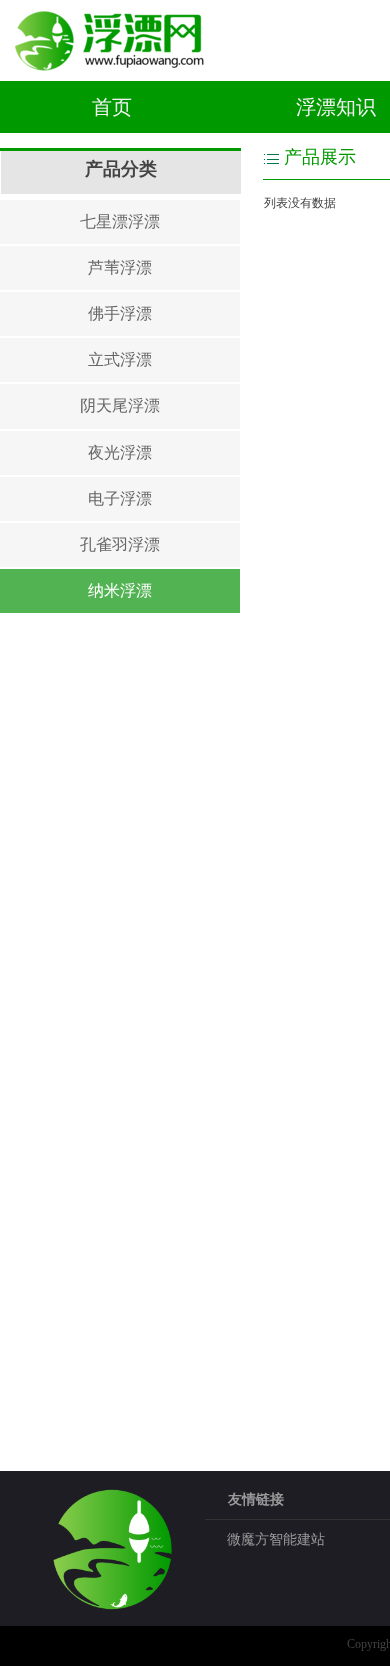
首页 (112, 107)
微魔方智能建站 (276, 1539)
